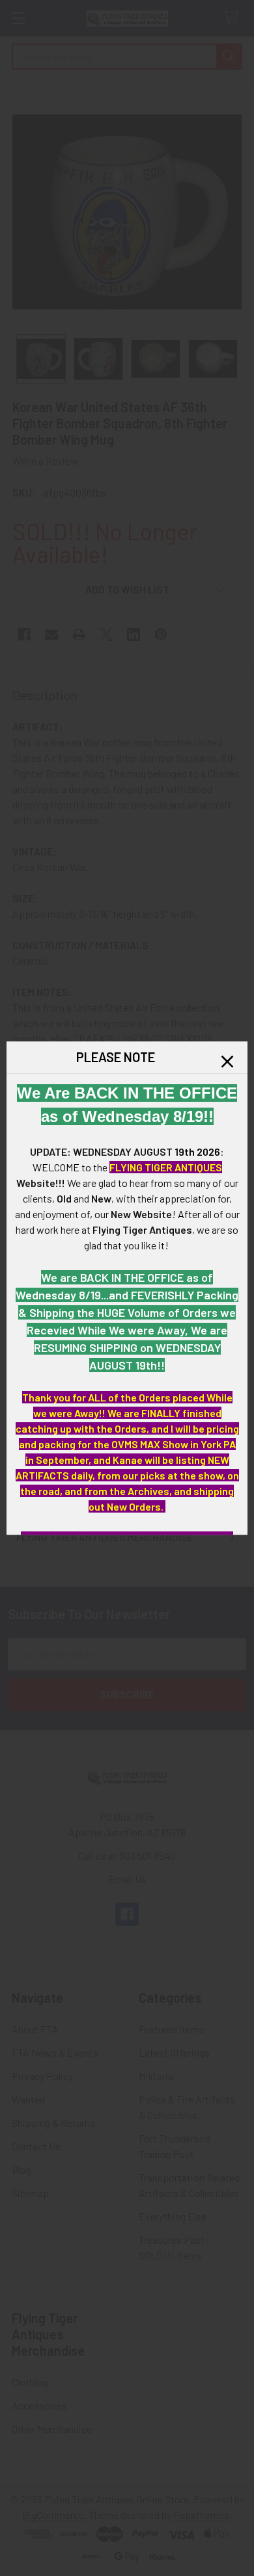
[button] (227, 1061)
